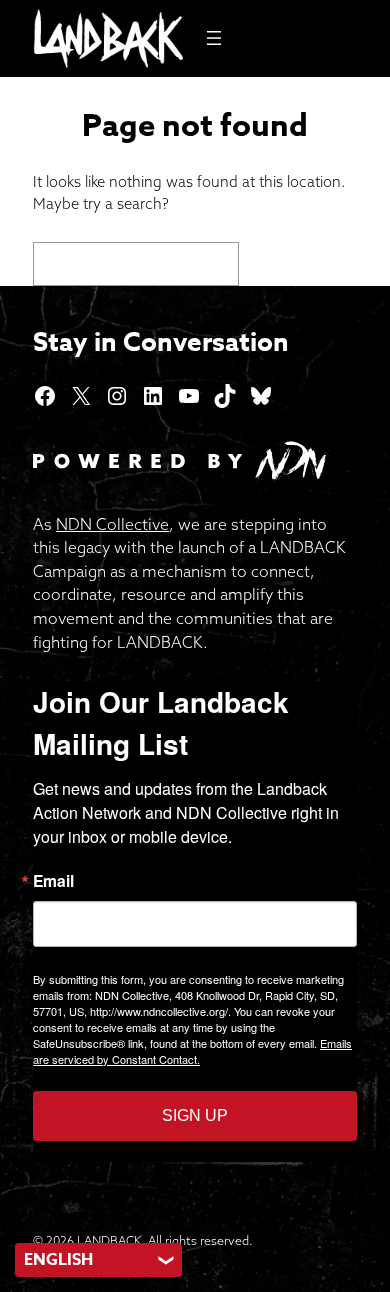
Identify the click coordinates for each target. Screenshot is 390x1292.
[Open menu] (214, 38)
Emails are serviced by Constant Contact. (192, 1051)
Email (53, 881)
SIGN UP (195, 1115)
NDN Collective (112, 524)
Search (303, 263)
